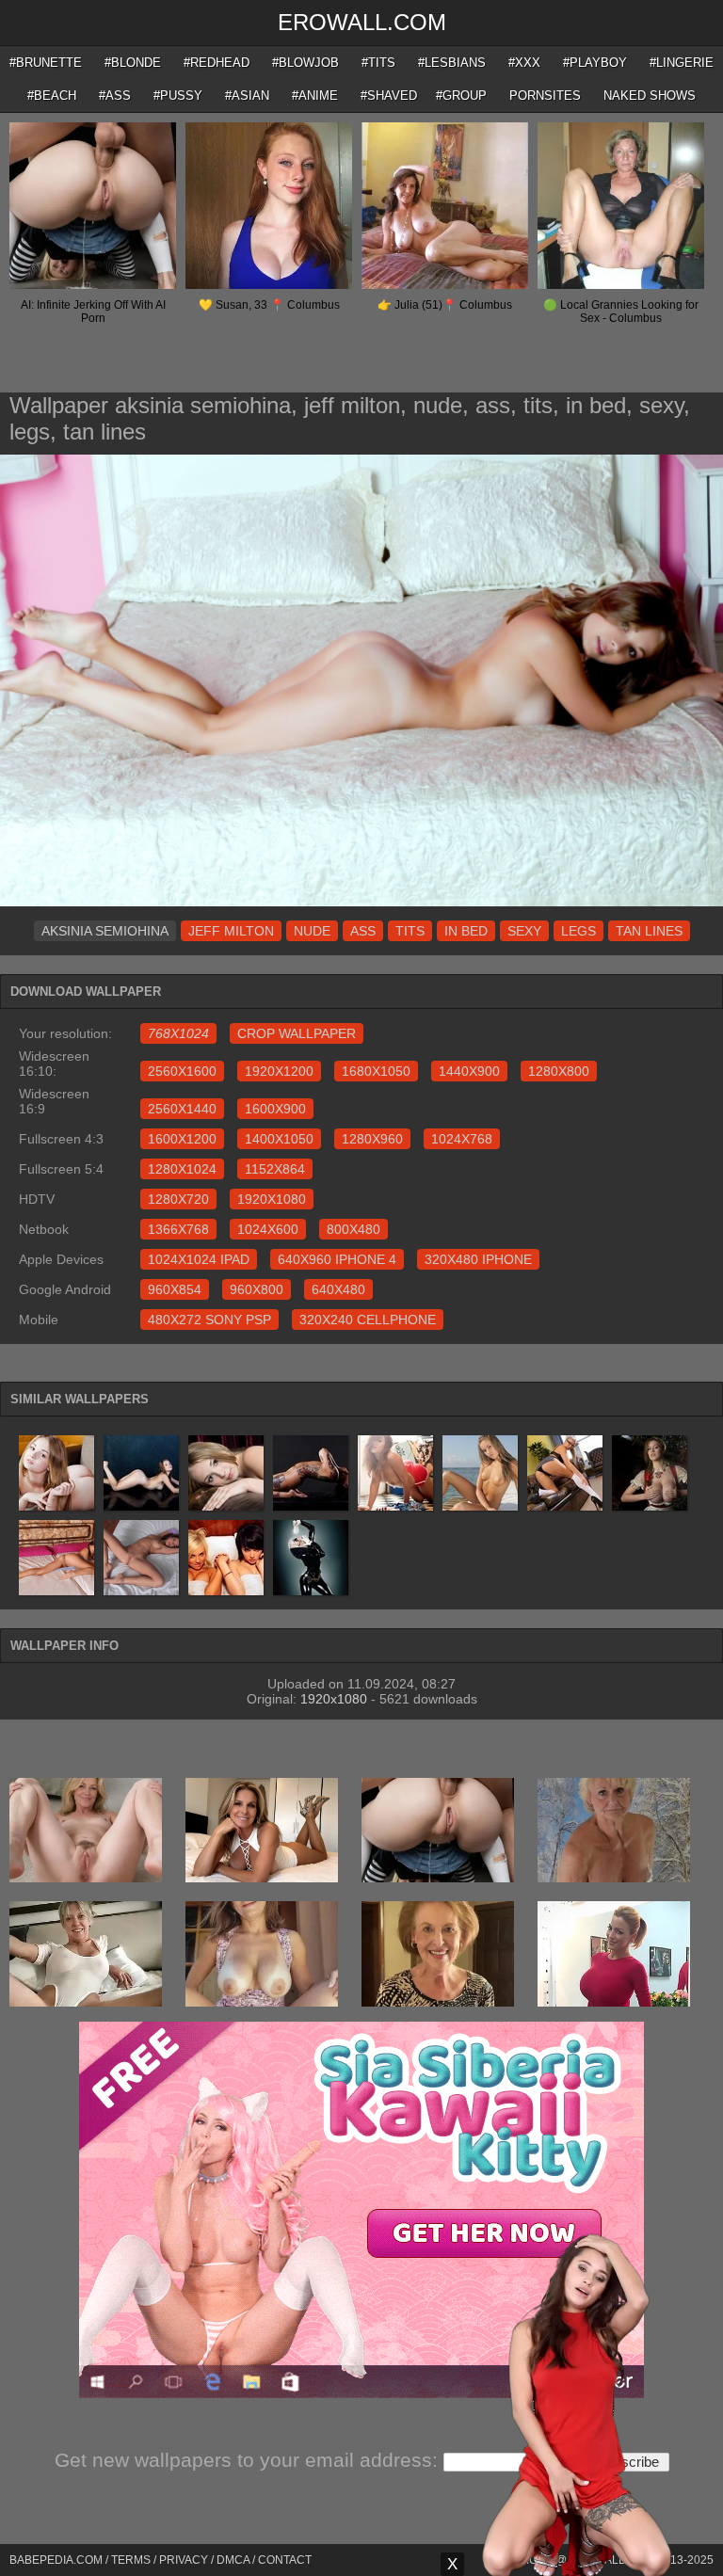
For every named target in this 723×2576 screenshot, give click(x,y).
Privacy (184, 2560)
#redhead (217, 63)
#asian (247, 96)
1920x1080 (272, 1199)
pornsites (545, 96)
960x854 (175, 1289)
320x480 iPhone (478, 1259)
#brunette (46, 63)
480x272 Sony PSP (209, 1320)
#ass (115, 96)
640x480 (338, 1289)
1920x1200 (279, 1071)
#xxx (524, 63)
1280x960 (372, 1139)
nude (312, 931)
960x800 (257, 1289)
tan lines (649, 931)
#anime (315, 96)
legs (578, 931)
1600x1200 (182, 1139)
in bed (466, 931)
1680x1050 (376, 1071)
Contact (285, 2560)
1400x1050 (279, 1139)
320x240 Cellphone (368, 1320)
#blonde (133, 63)
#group (461, 96)
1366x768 (178, 1229)
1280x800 (559, 1071)
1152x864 (275, 1169)
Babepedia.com (56, 2560)
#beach (52, 96)
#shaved (389, 96)
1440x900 (469, 1071)
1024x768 (462, 1139)
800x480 (353, 1229)
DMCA (233, 2560)
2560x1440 (182, 1109)
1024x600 (268, 1229)
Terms (131, 2560)
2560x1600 (182, 1071)
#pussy (178, 96)
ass (363, 931)
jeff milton (231, 931)
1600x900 (275, 1109)
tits (410, 931)
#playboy (595, 63)
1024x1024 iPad (199, 1259)
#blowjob (305, 63)
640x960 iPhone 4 (337, 1259)
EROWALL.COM (362, 22)
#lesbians (452, 63)
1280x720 (178, 1199)
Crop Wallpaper (297, 1033)
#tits (378, 63)
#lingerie (682, 63)
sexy (524, 931)
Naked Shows (650, 96)
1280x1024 (182, 1169)
